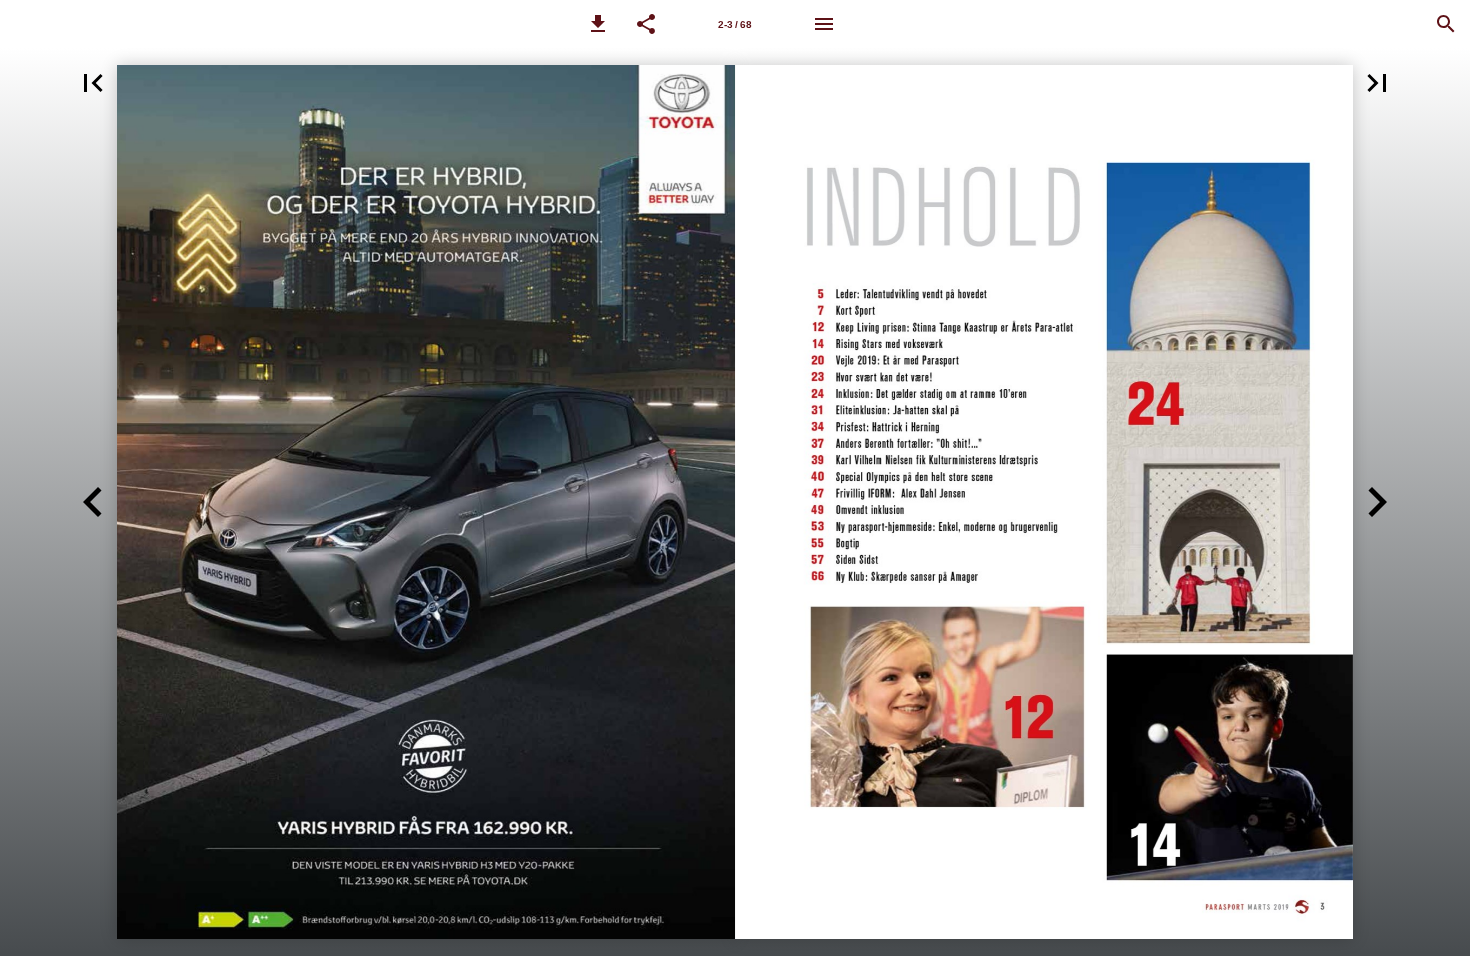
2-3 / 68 (735, 24)
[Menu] (824, 24)
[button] (598, 24)
